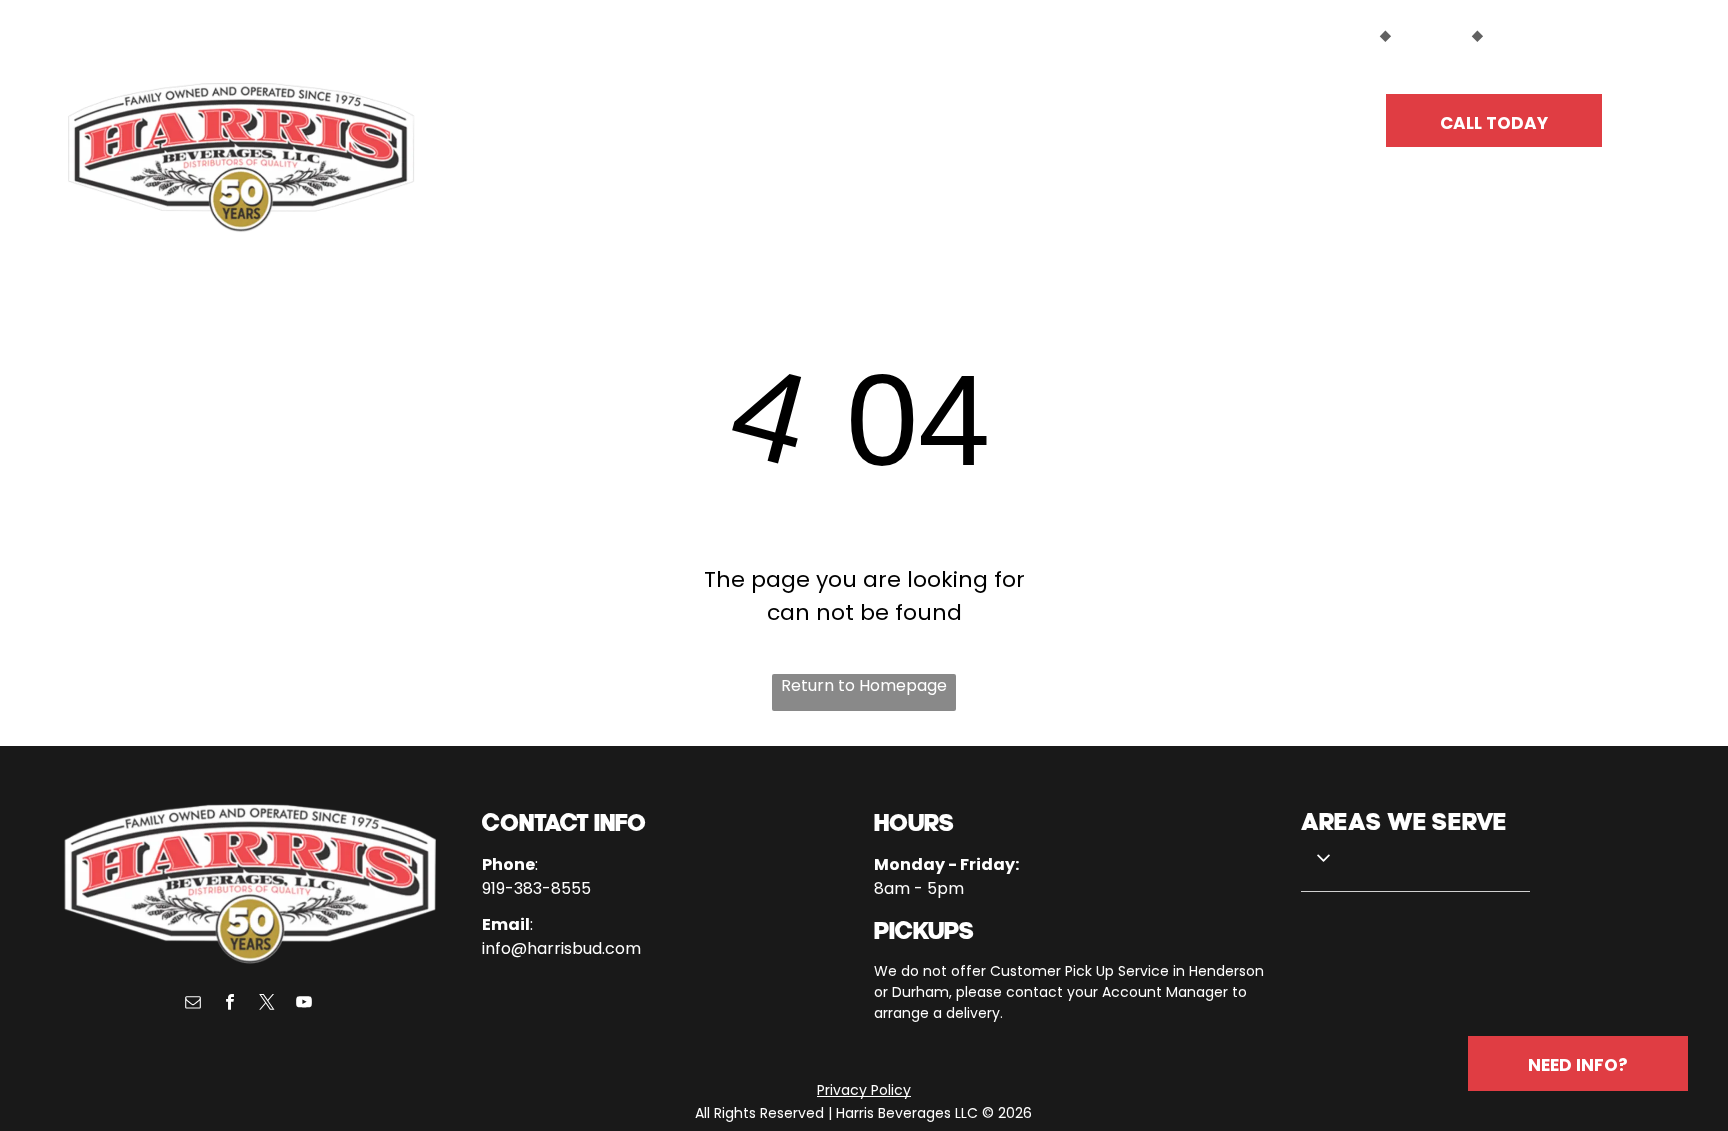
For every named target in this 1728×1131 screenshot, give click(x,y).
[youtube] (304, 1004)
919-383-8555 (536, 888)
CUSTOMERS (1330, 35)
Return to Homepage (864, 685)
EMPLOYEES (1529, 35)
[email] (193, 1004)
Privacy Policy (864, 1090)
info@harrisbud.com (561, 948)
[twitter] (267, 1004)
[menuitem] (606, 112)
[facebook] (230, 1004)
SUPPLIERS (1431, 35)
